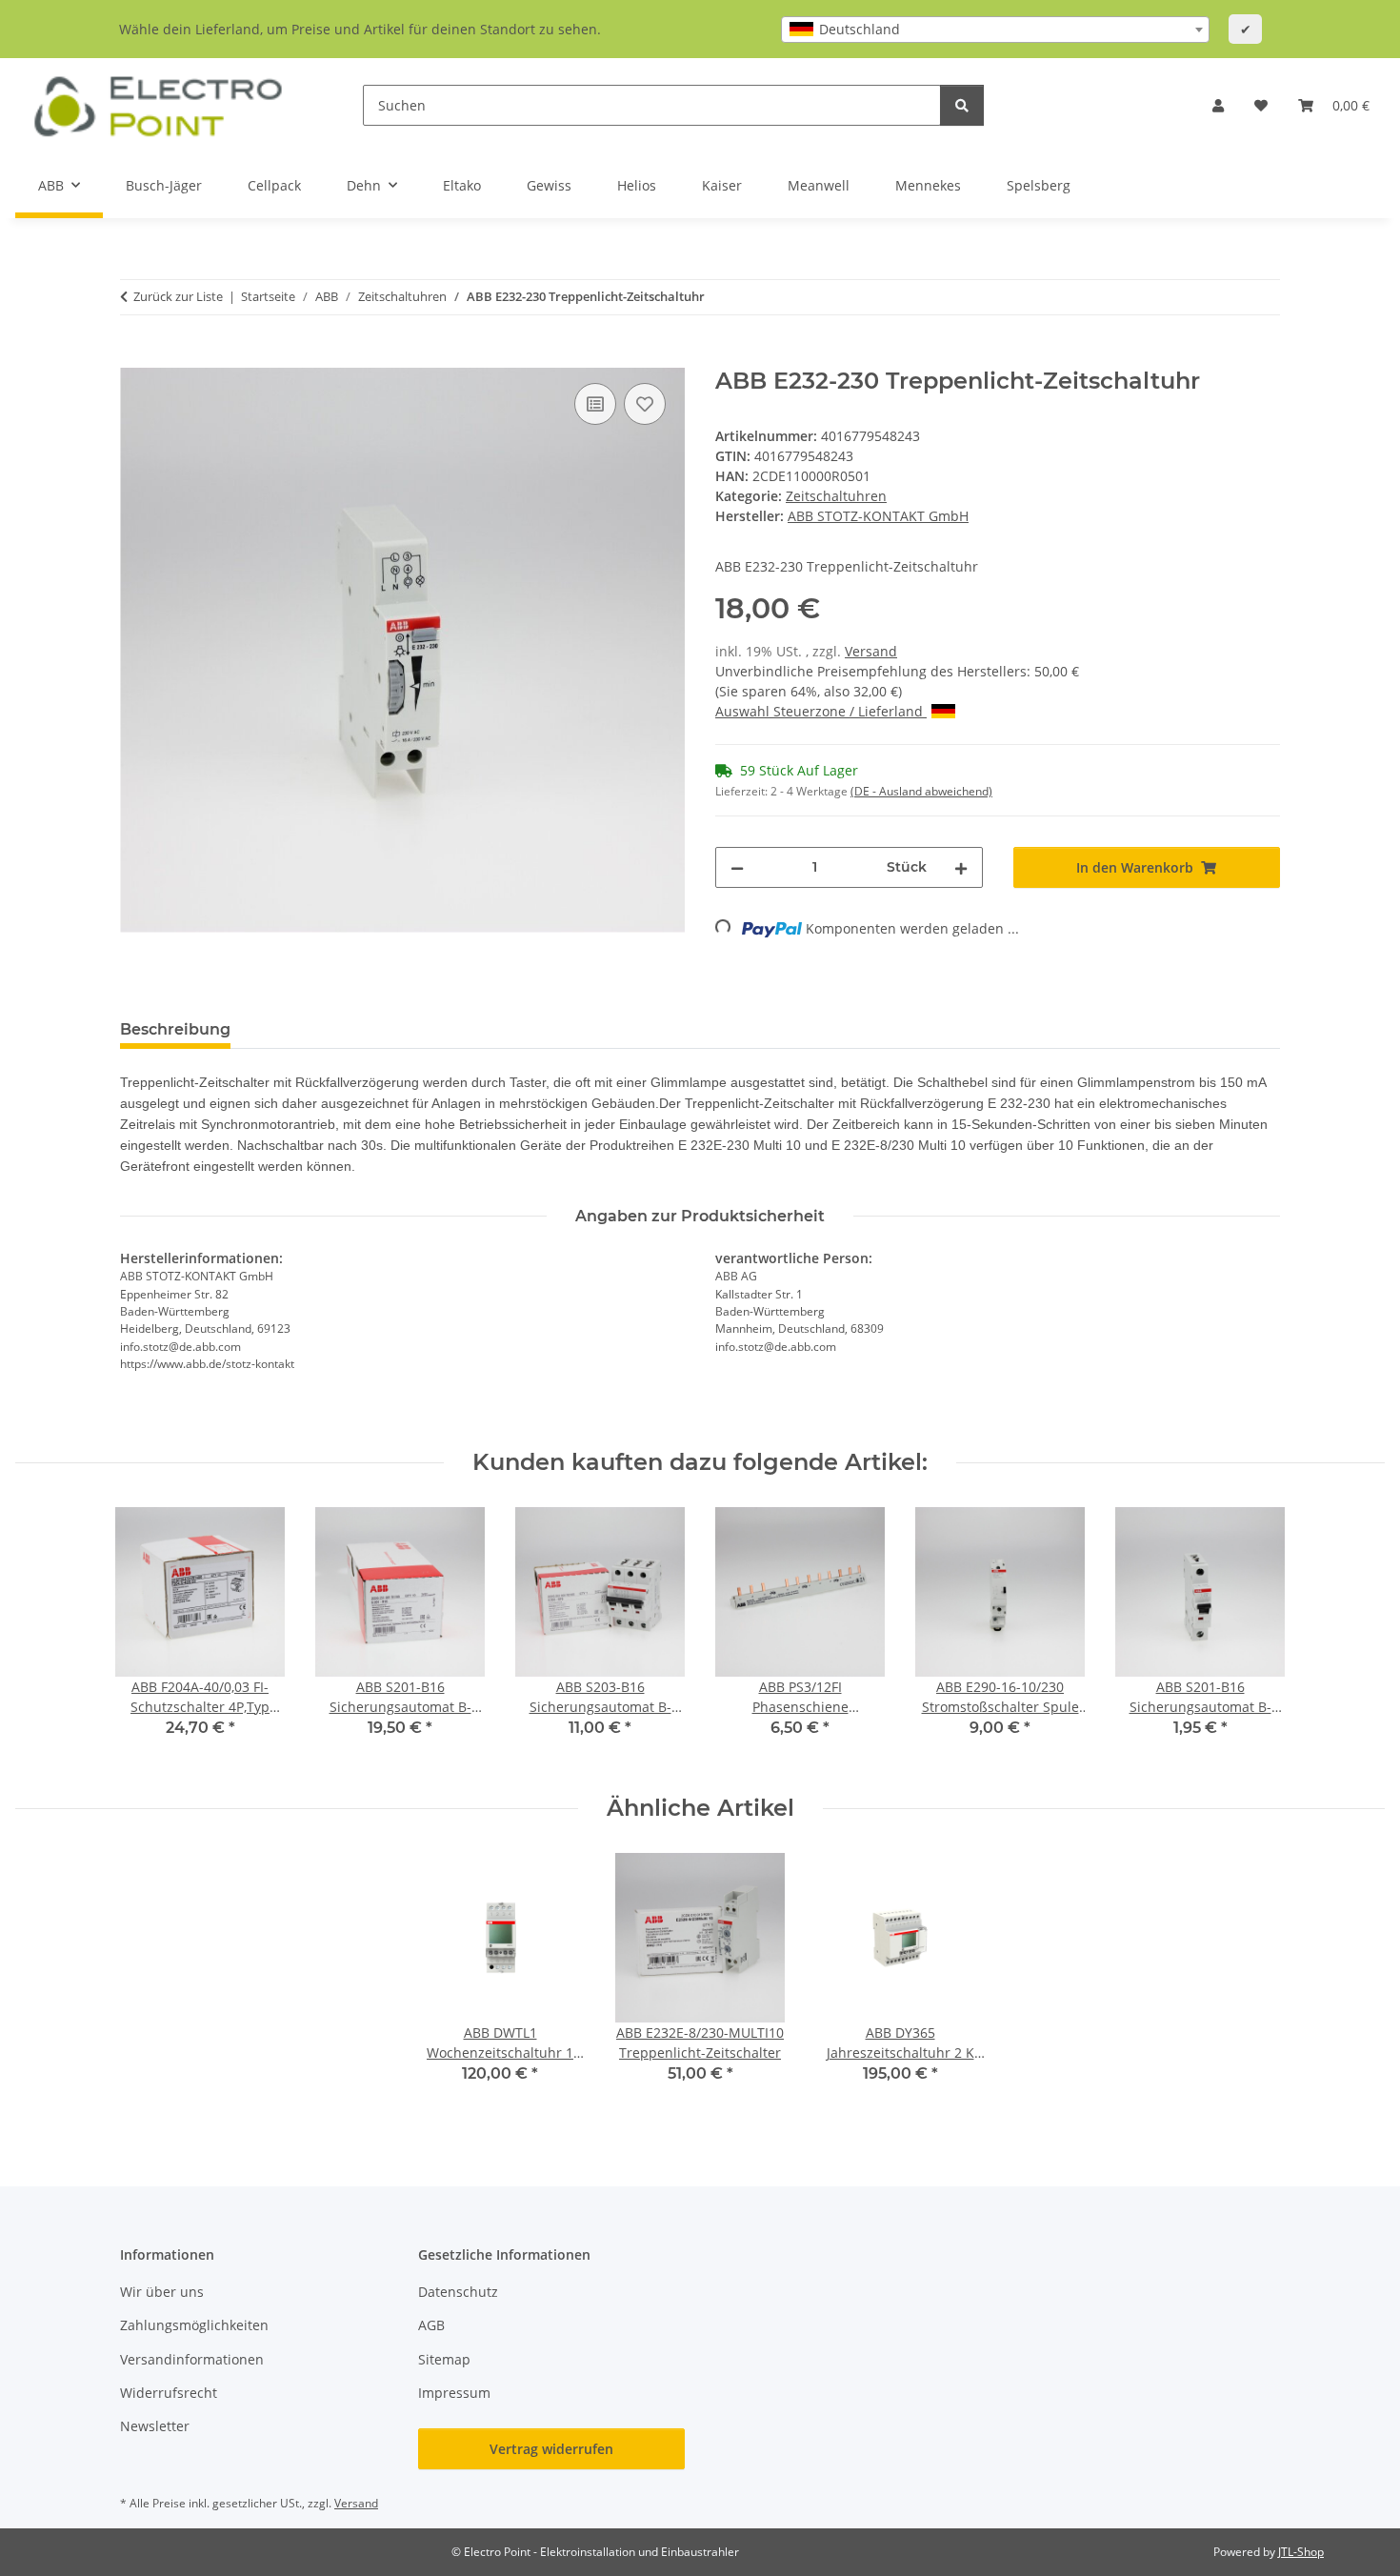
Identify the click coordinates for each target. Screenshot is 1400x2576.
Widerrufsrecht (169, 2393)
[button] (1218, 105)
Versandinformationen (192, 2359)
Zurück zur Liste (178, 296)
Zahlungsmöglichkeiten (194, 2325)
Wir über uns (162, 2292)
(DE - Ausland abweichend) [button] (921, 791)
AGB (431, 2325)
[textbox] (995, 30)
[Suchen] (962, 105)
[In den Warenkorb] (135, 357)
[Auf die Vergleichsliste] (595, 404)
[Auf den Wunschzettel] (645, 404)
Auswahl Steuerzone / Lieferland (821, 711)
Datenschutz (458, 2292)
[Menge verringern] (737, 867)
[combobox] (995, 30)
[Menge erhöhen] (961, 867)
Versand (871, 651)
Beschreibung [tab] (175, 1029)
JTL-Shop (1301, 2552)
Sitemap (444, 2359)
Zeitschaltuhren (836, 496)
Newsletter (155, 2426)
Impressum (454, 2393)
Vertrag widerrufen (551, 2449)
